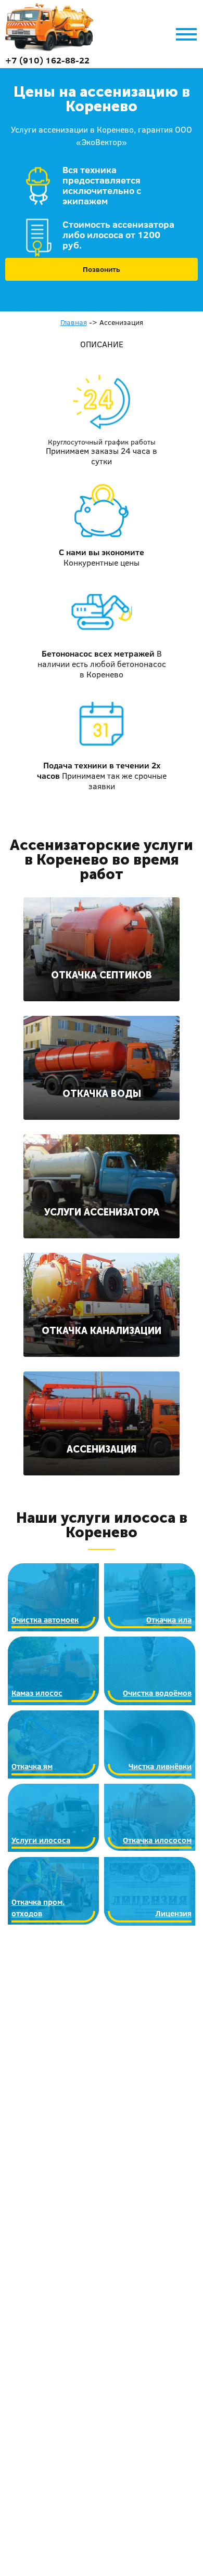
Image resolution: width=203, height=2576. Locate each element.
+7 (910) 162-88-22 (47, 60)
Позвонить (102, 269)
